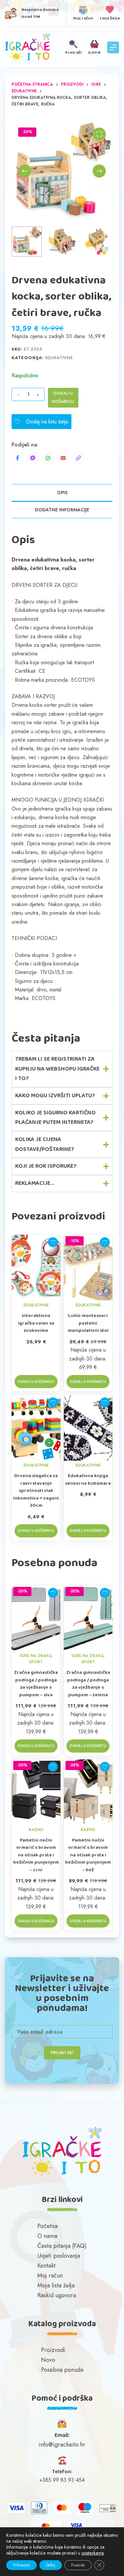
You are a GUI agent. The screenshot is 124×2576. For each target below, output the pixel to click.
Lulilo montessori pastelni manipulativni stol (88, 1323)
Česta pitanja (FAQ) (62, 2246)
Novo (48, 2360)
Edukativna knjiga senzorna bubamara (88, 1480)
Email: (62, 2435)
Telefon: (62, 2472)
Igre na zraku (35, 1656)
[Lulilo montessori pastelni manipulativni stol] (88, 1268)
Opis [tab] (62, 493)
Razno (36, 1830)
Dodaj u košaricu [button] (36, 1382)
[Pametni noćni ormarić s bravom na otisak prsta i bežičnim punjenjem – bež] (88, 1792)
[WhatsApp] (48, 458)
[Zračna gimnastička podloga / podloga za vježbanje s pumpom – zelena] (88, 1618)
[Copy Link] (78, 458)
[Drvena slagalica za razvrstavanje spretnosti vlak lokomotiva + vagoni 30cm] (36, 1428)
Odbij (51, 2565)
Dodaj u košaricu (63, 398)
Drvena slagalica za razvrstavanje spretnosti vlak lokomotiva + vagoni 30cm (36, 1491)
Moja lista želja (56, 2285)
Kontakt (46, 2266)
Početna (47, 2226)
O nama (47, 2236)
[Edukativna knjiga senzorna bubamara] (88, 1428)
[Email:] (62, 2424)
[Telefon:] (62, 2461)
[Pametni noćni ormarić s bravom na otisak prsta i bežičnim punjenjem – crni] (36, 1792)
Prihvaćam (21, 2565)
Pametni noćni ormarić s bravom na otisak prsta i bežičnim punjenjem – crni (36, 1855)
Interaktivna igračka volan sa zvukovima (36, 1323)
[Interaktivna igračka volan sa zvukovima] (36, 1268)
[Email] (63, 458)
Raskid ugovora (57, 2295)
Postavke (78, 2565)
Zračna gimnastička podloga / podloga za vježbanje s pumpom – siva (36, 1684)
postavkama (93, 2553)
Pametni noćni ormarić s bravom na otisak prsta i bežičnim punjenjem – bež (88, 1855)
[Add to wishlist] (53, 1242)
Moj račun (50, 2275)
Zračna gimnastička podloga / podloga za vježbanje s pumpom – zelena (88, 1684)
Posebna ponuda (62, 2370)
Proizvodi (53, 2350)
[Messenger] (33, 458)
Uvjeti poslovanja (59, 2256)
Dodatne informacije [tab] (62, 510)
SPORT (36, 1662)
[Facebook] (18, 458)
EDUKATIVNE (59, 358)
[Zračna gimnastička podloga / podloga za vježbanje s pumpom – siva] (36, 1618)
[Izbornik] (113, 47)
